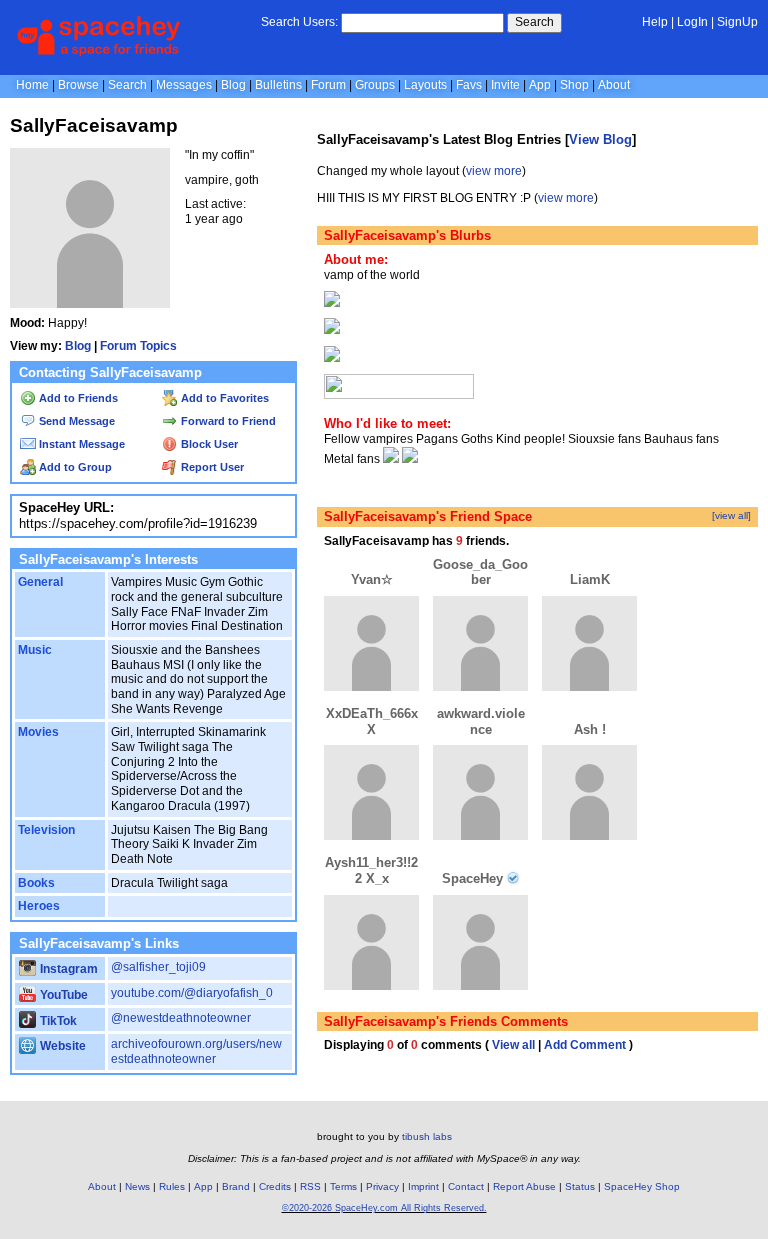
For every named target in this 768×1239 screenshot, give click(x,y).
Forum (328, 85)
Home (32, 85)
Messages (184, 85)
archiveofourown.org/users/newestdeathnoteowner (196, 1051)
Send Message (75, 421)
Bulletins (278, 85)
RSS (310, 1186)
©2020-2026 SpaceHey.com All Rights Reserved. (384, 1208)
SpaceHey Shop (642, 1186)
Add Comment (585, 1045)
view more (494, 171)
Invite (505, 85)
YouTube (62, 995)
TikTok (57, 1021)
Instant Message (80, 444)
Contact (466, 1186)
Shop (574, 85)
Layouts (425, 85)
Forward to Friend (227, 421)
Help (655, 22)
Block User (208, 444)
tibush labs (427, 1136)
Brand (236, 1186)
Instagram (67, 969)
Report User (211, 467)
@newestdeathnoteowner (181, 1018)
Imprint (423, 1186)
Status (580, 1186)
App (540, 85)
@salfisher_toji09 (158, 967)
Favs (469, 85)
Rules (172, 1186)
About (614, 85)
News (137, 1186)
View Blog (600, 139)
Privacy (382, 1186)
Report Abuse (524, 1186)
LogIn (692, 22)
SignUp (737, 22)
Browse (78, 85)
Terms (343, 1186)
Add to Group (74, 467)
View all (513, 1045)
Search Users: (299, 22)
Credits (275, 1186)
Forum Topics (138, 346)
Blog (233, 85)
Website (61, 1046)
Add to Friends (77, 398)
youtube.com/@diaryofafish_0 (192, 993)
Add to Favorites (223, 398)
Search (534, 22)
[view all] (731, 515)
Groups (375, 85)
